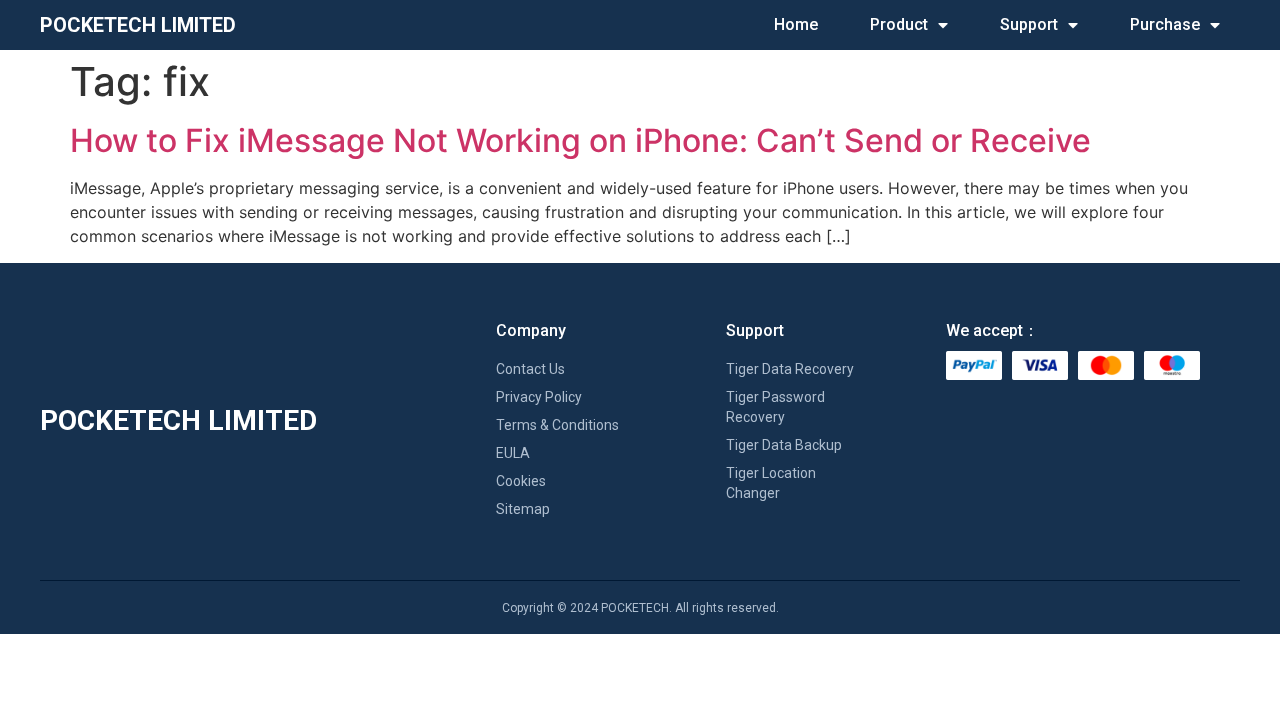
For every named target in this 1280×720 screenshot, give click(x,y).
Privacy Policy (539, 397)
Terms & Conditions (557, 425)
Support (1029, 24)
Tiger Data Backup (784, 445)
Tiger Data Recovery (790, 369)
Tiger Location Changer (771, 483)
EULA (513, 453)
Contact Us (530, 369)
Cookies (521, 481)
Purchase (1165, 24)
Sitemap (523, 509)
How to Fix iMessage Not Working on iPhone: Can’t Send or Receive (580, 140)
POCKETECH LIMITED (138, 25)
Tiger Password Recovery (775, 407)
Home (796, 24)
